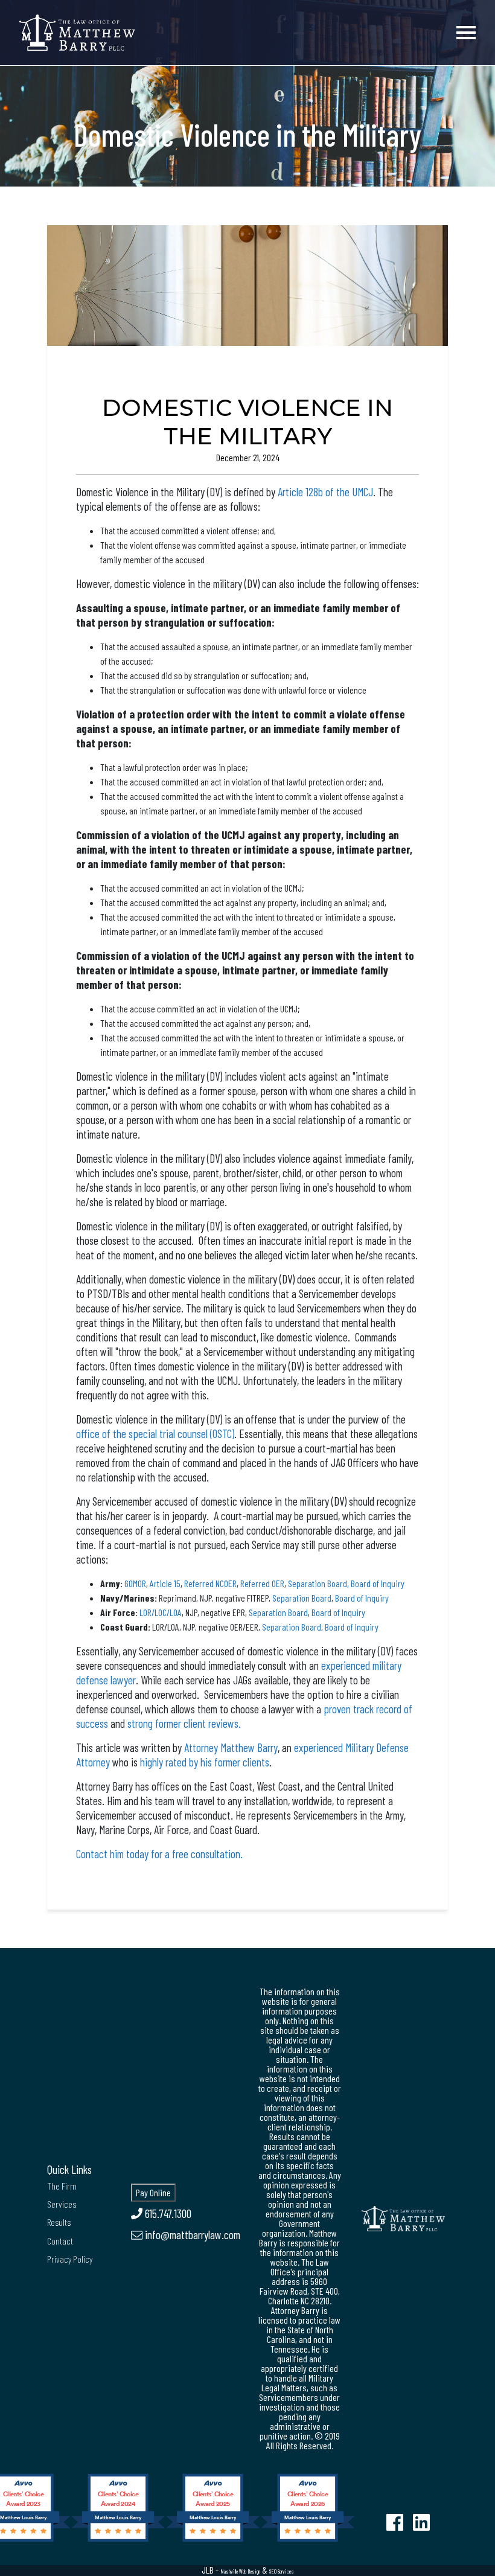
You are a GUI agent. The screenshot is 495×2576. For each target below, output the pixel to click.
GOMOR (135, 1583)
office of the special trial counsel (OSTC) (155, 1433)
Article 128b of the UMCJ (325, 492)
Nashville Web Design (240, 2571)
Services (62, 2204)
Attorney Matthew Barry (231, 1747)
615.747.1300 (167, 2213)
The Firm (62, 2186)
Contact (60, 2241)
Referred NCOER (210, 1583)
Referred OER (262, 1583)
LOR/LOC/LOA (161, 1612)
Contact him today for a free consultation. (159, 1854)
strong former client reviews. (185, 1723)
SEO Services (282, 2571)
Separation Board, (318, 1583)
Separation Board (302, 1598)
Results (59, 2222)
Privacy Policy (70, 2259)
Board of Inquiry (378, 1583)
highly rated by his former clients (205, 1762)
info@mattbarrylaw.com (191, 2235)
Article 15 (165, 1583)
